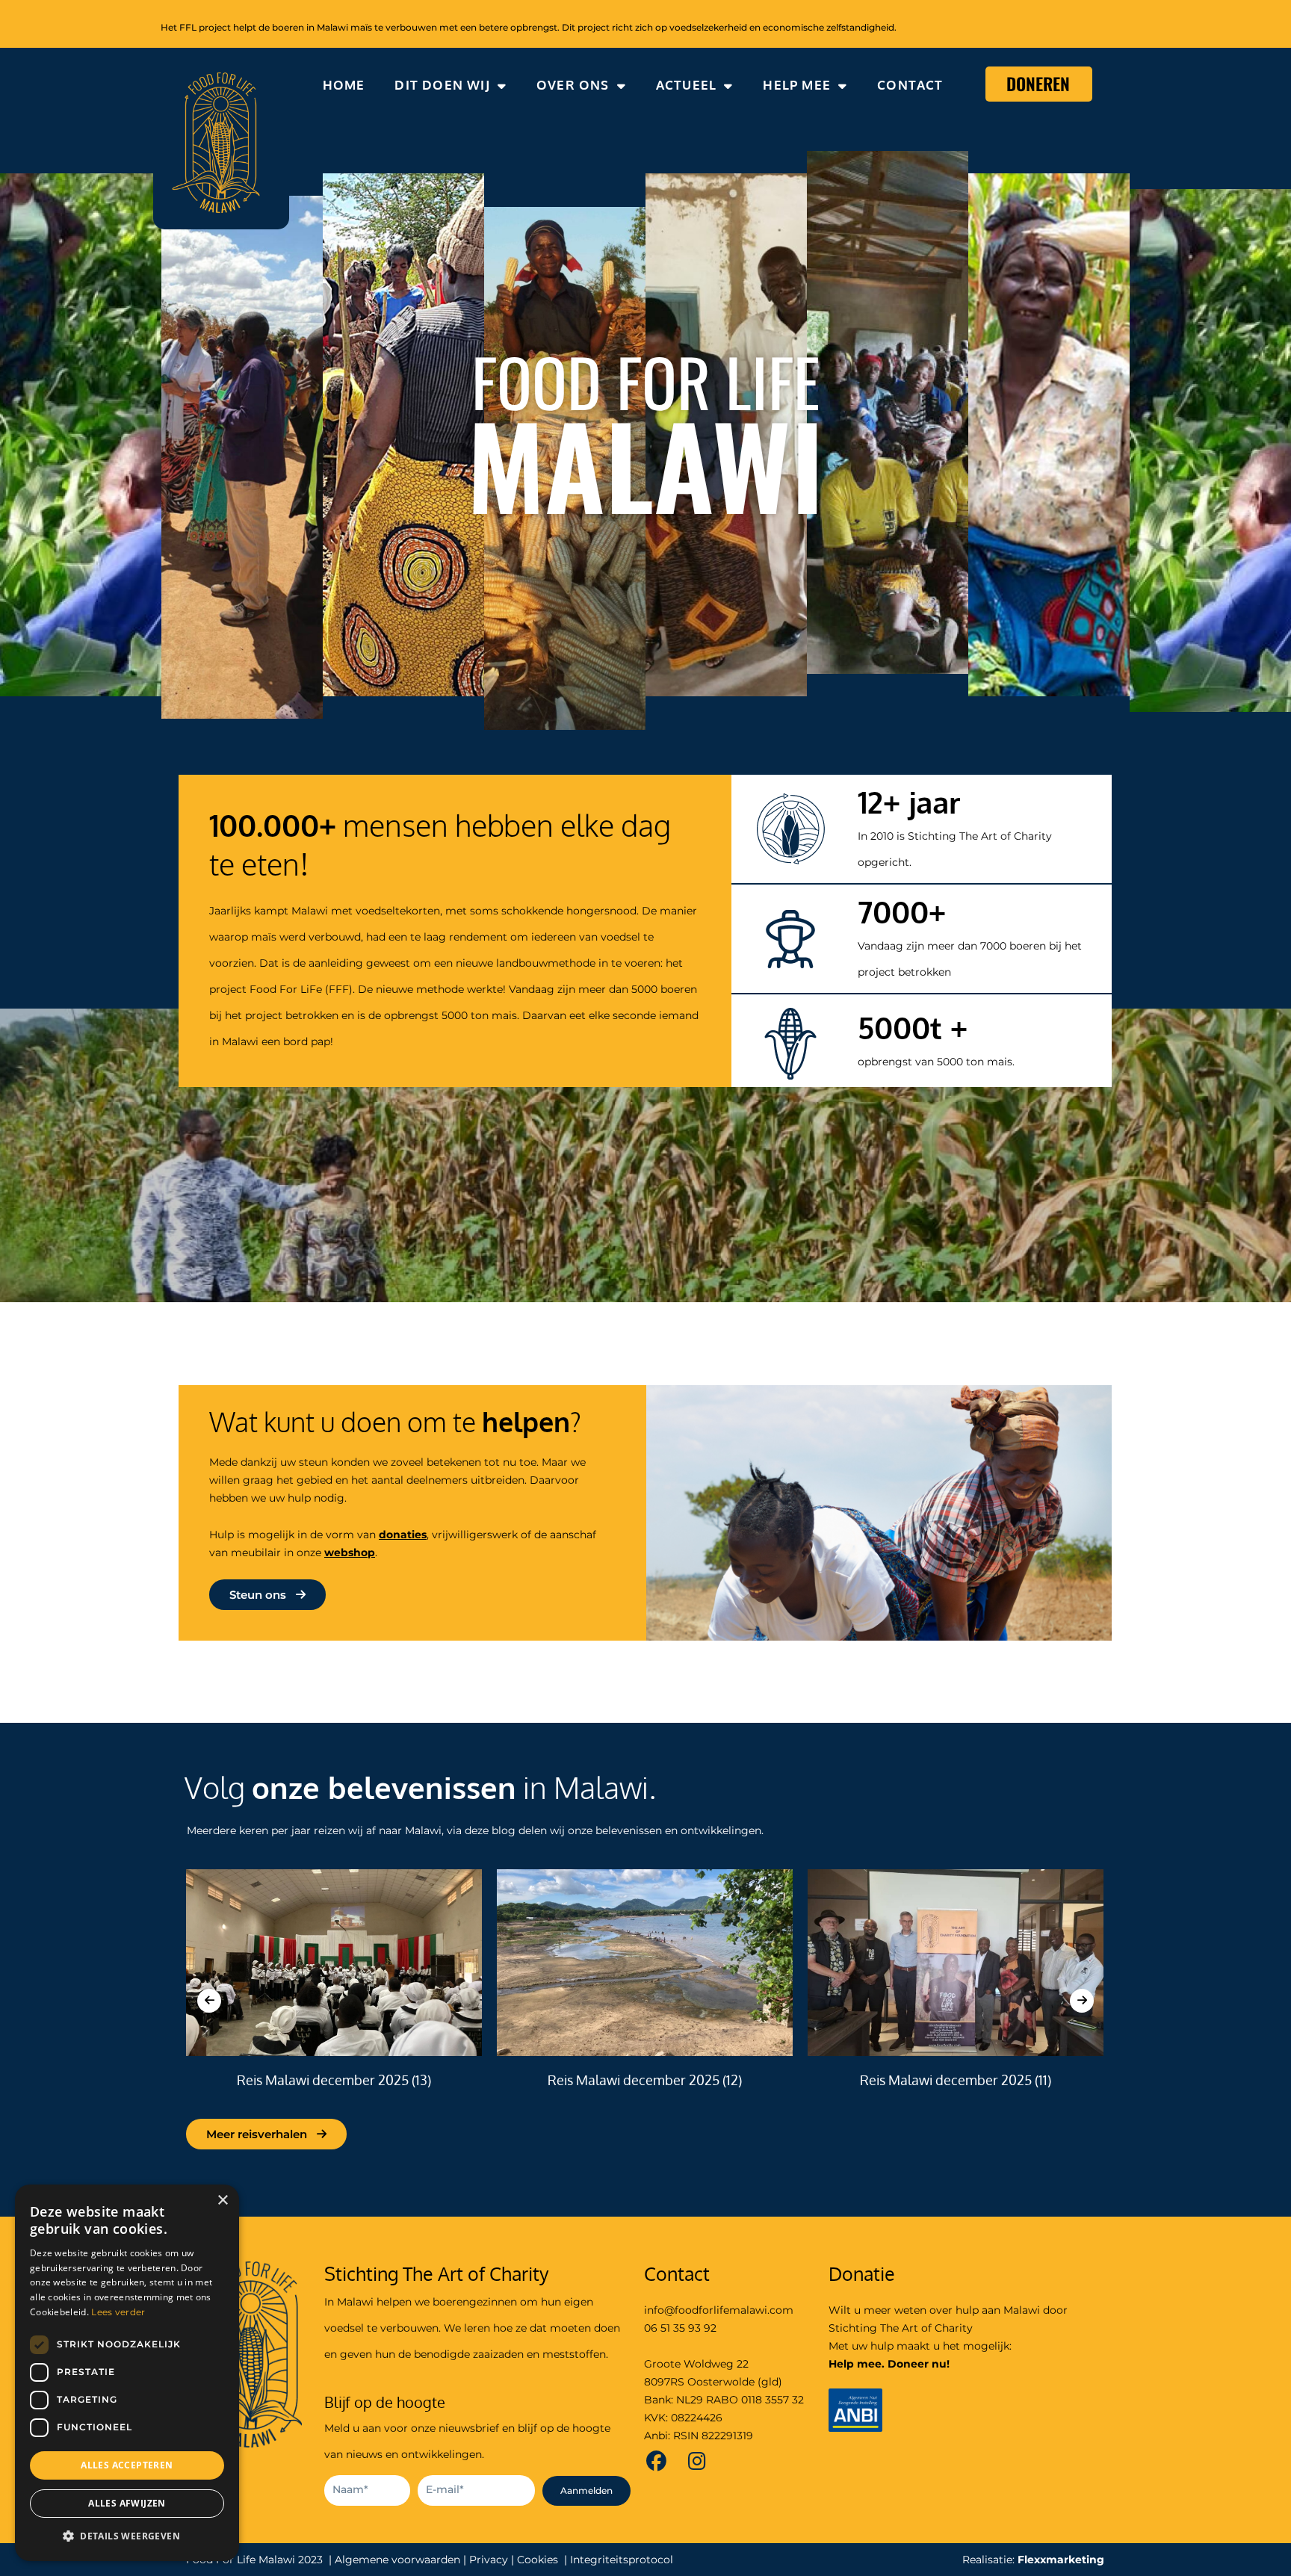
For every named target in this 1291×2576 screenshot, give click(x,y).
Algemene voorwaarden (397, 2560)
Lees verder (118, 2312)
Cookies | (542, 2560)
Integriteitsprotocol (622, 2560)
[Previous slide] (209, 2001)
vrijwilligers (462, 1535)
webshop (350, 1552)
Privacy (489, 2560)
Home (344, 85)
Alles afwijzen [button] (127, 2503)
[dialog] (127, 2373)
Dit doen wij (442, 85)
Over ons (573, 85)
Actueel (686, 85)
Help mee (797, 85)
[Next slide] (1082, 2001)
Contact (910, 85)
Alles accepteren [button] (127, 2465)
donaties (403, 1535)
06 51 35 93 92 (680, 2328)
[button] (127, 2537)
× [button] (222, 2201)
